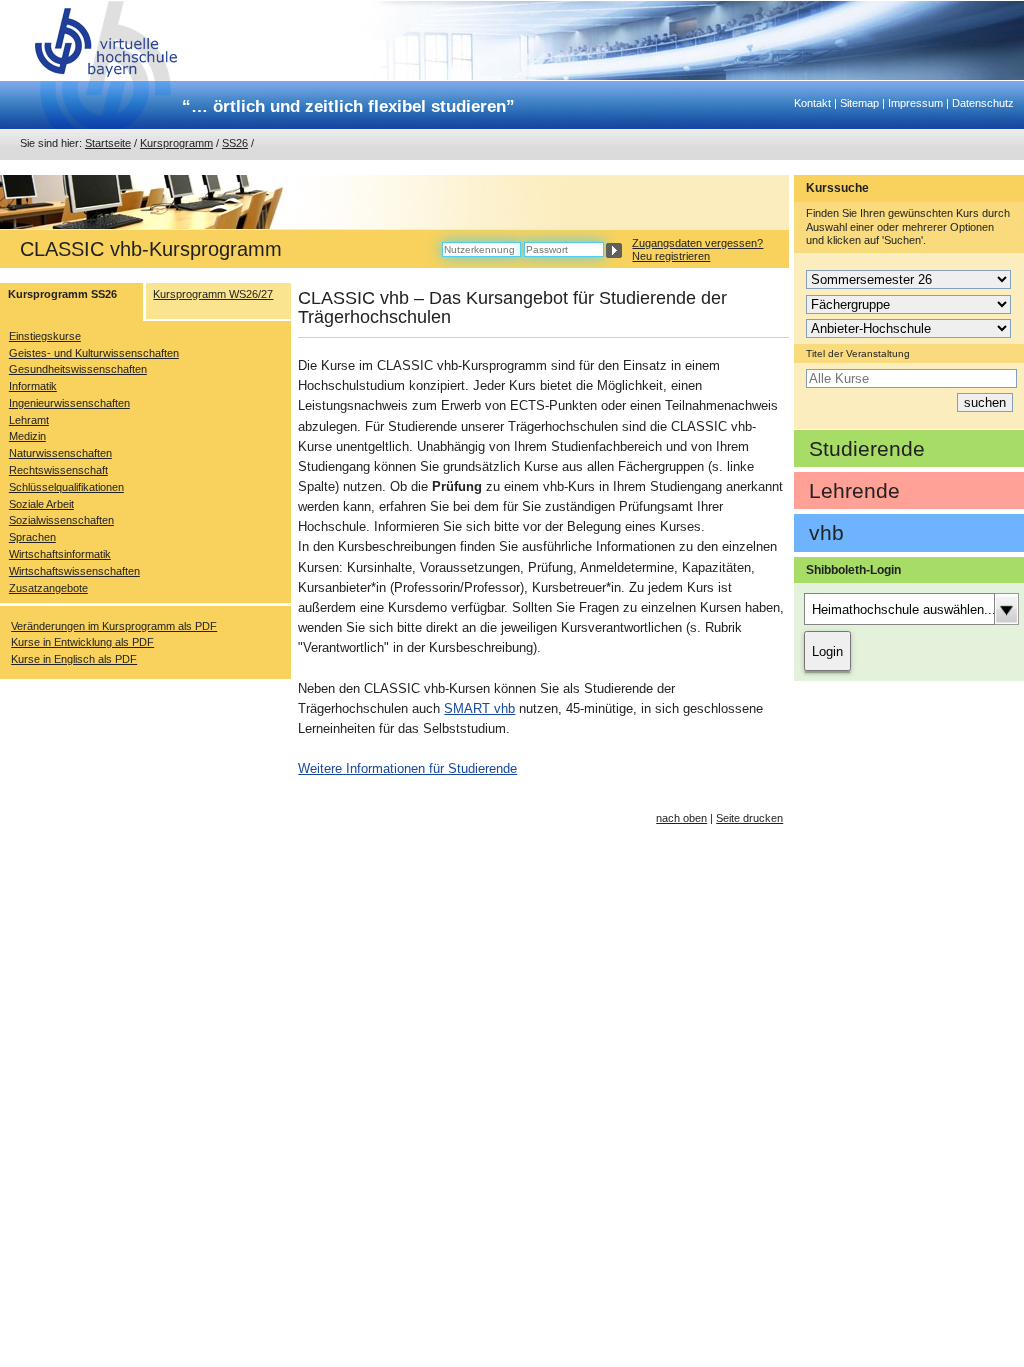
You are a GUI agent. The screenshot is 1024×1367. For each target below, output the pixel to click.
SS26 (235, 143)
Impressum (915, 103)
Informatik (33, 386)
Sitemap (859, 103)
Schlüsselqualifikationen (66, 487)
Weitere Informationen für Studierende (407, 768)
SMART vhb (479, 708)
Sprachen (32, 537)
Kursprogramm (176, 143)
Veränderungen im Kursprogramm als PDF (114, 626)
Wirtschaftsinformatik (60, 554)
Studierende (867, 448)
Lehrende (854, 490)
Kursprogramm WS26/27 (213, 294)
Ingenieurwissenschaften (69, 403)
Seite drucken (749, 818)
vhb (826, 532)
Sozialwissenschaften (61, 520)
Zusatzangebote (48, 588)
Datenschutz (983, 103)
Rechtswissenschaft (58, 470)
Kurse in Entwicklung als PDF (82, 642)
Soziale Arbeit (41, 504)
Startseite (108, 143)
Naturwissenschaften (60, 453)
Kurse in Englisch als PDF (74, 659)
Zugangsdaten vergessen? (697, 243)
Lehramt (29, 420)
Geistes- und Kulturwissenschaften (94, 353)
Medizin (27, 436)
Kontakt (812, 103)
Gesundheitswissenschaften (78, 369)
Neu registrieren (671, 256)
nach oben (681, 818)
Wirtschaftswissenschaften (74, 571)
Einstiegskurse (45, 336)
